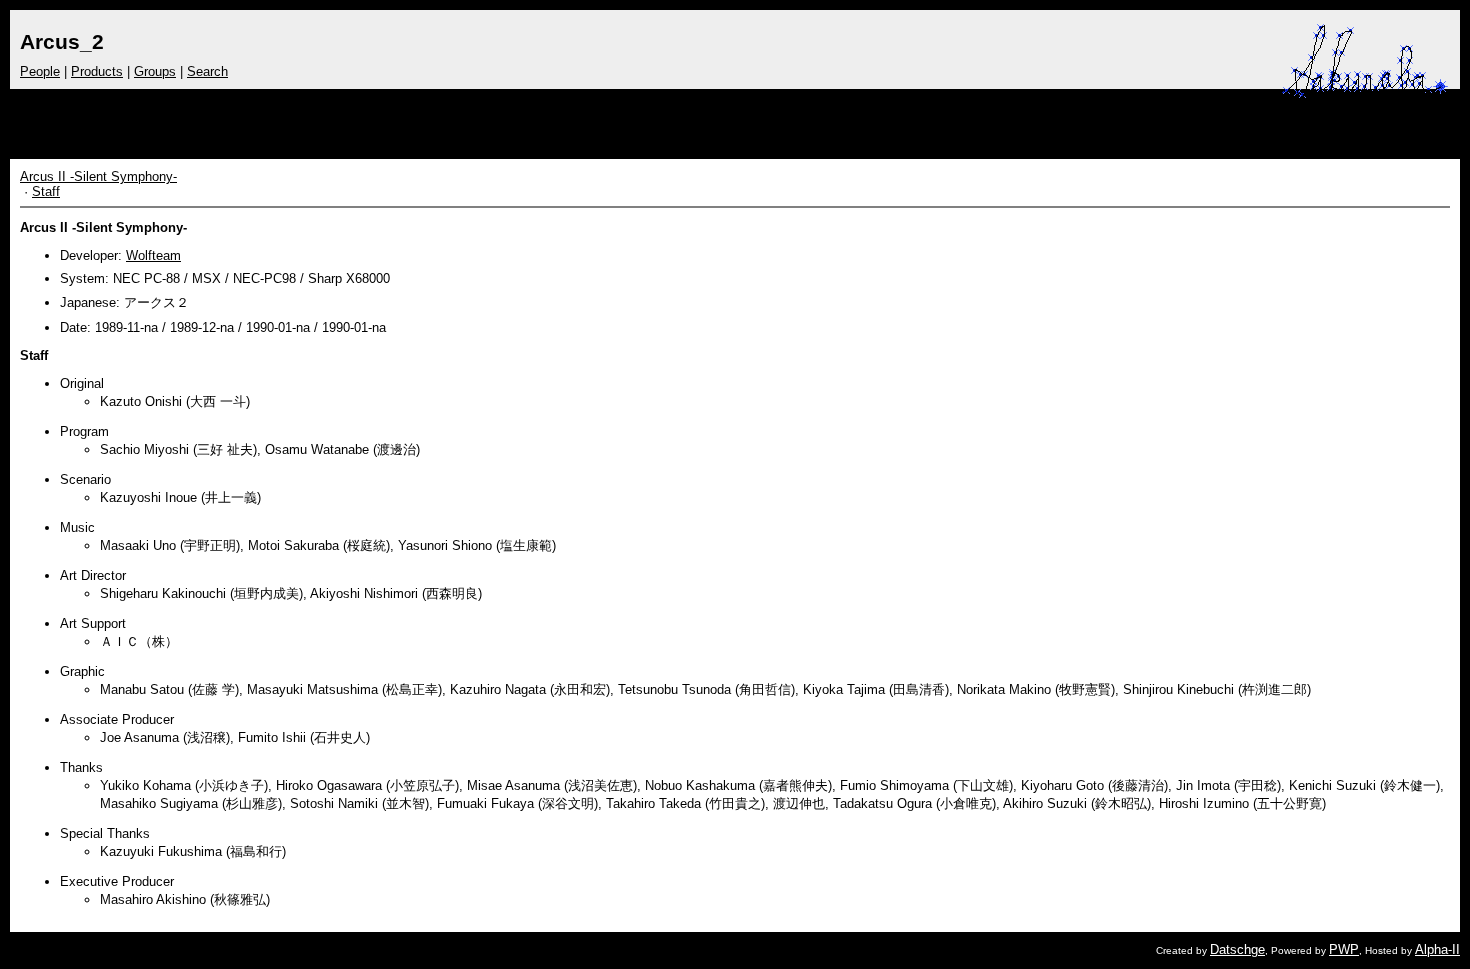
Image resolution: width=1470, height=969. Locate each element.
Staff (46, 191)
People (40, 71)
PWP (1344, 949)
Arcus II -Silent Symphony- (98, 176)
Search (207, 71)
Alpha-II (1437, 949)
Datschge (1237, 949)
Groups (155, 71)
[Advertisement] (1042, 119)
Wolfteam (153, 255)
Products (97, 71)
